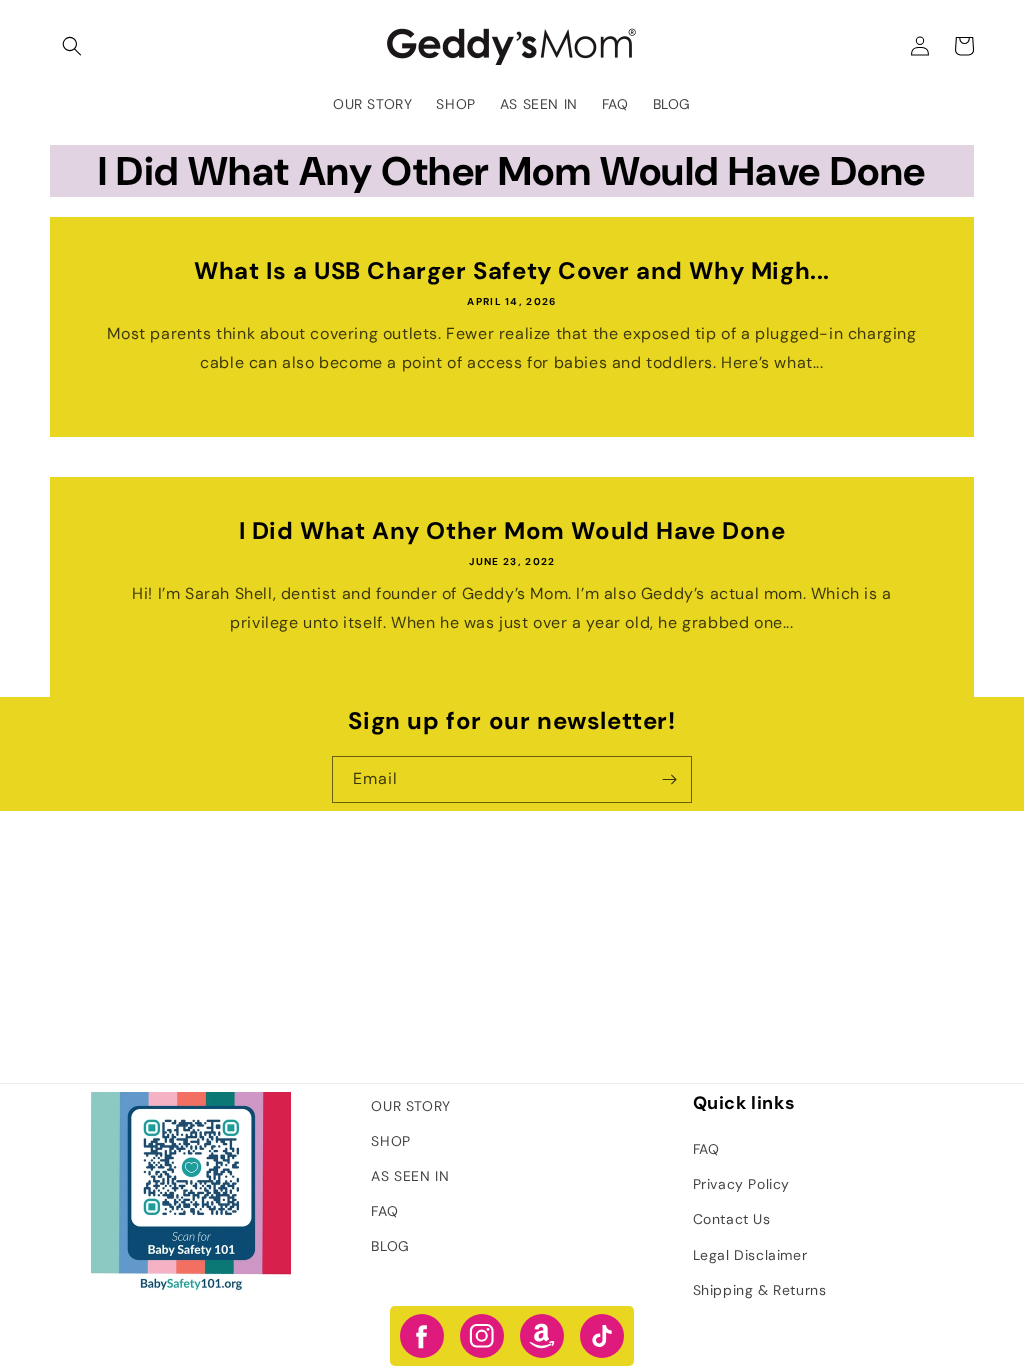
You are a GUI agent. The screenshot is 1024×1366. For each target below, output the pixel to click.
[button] (72, 46)
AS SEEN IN (410, 1176)
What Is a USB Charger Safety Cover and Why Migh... (512, 270)
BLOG (390, 1246)
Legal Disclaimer (750, 1255)
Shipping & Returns (760, 1290)
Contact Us (732, 1219)
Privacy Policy (741, 1184)
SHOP (390, 1141)
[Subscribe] (669, 779)
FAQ (384, 1211)
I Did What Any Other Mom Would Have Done (512, 530)
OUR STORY (410, 1106)
